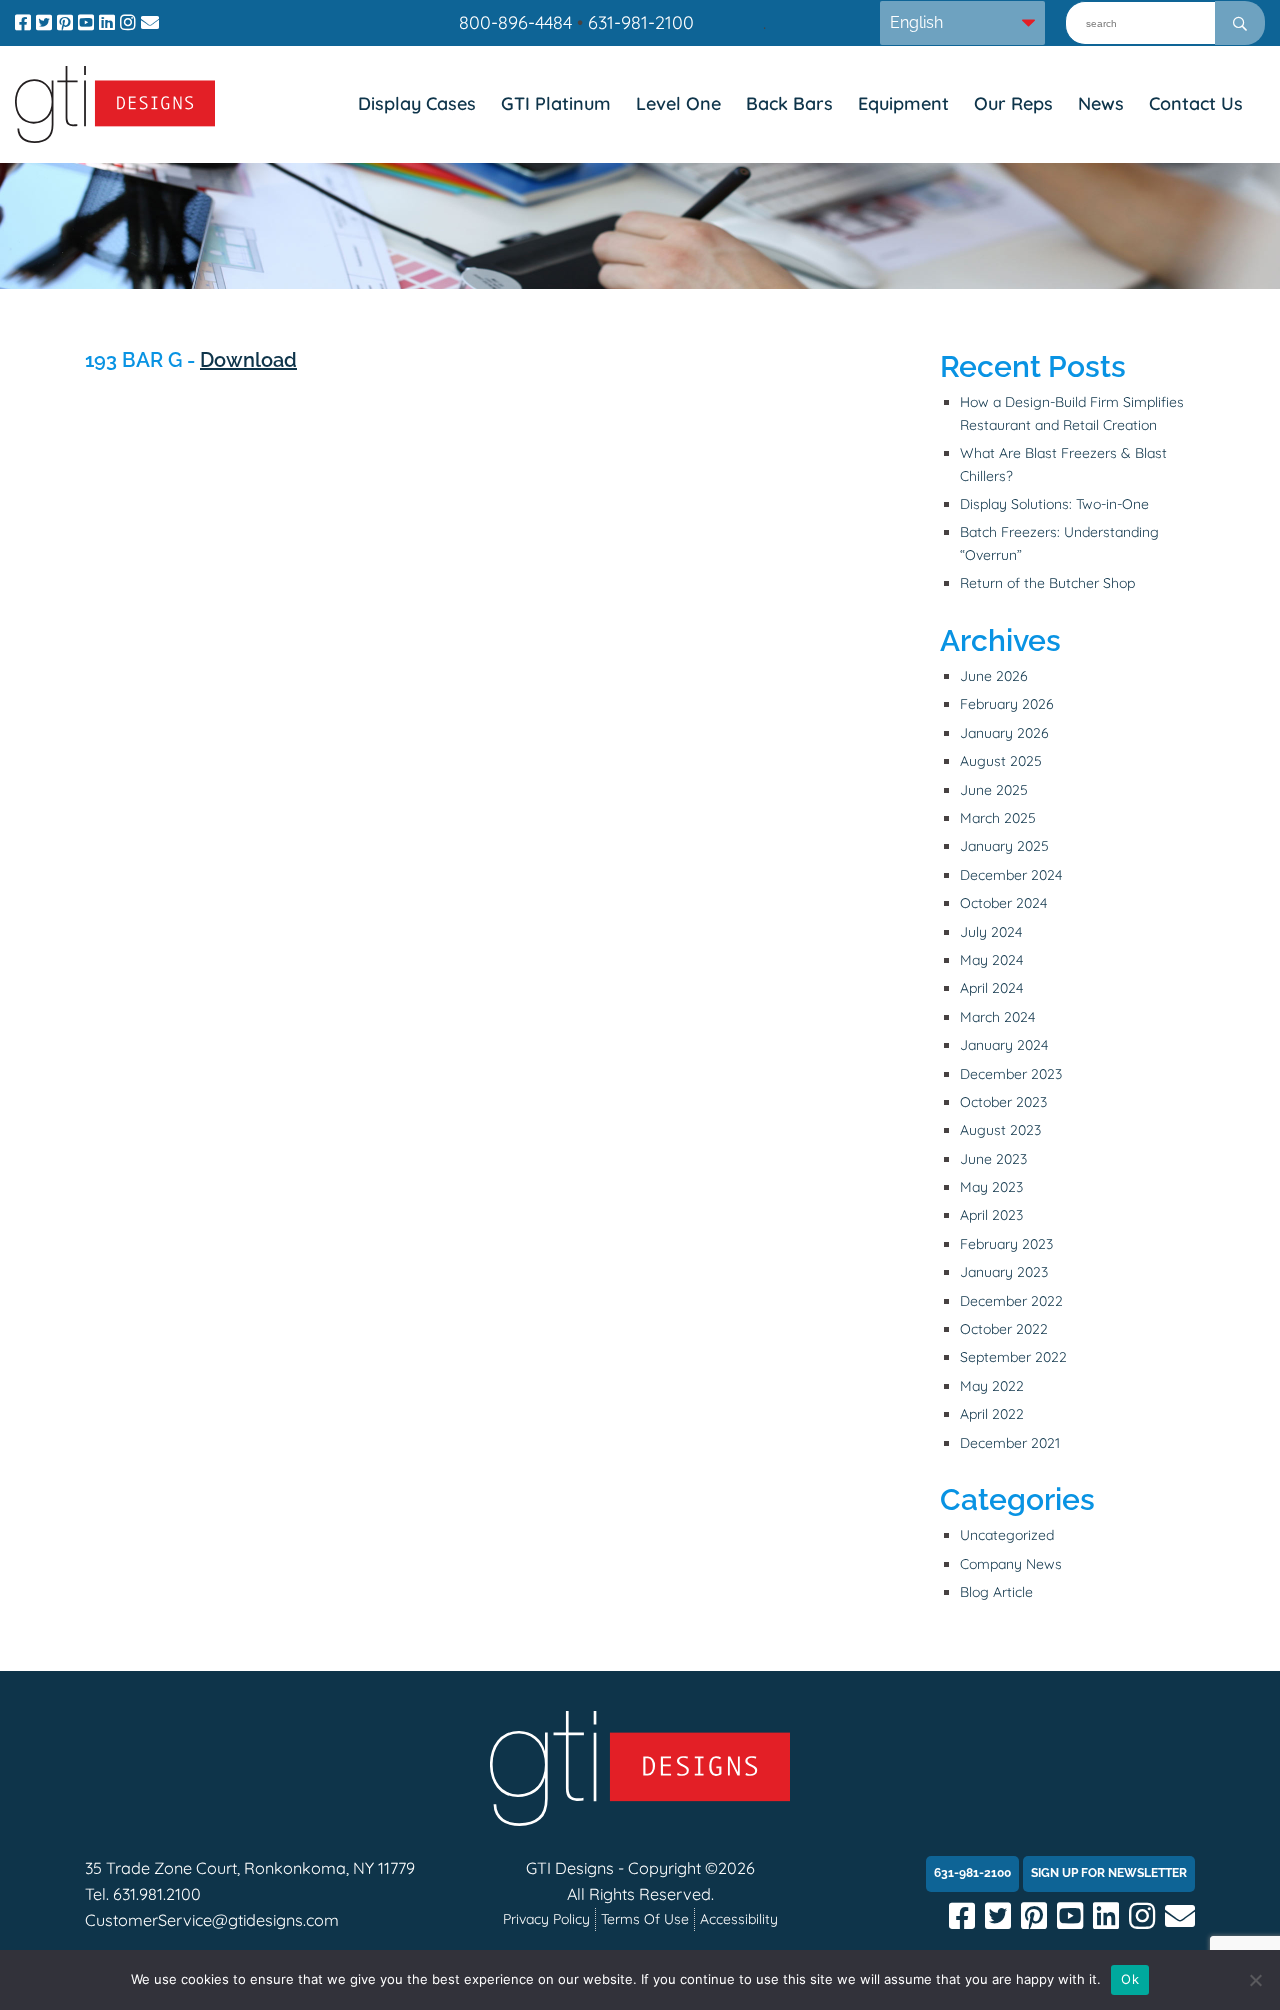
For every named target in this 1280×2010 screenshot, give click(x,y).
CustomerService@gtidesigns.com (212, 1920)
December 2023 (1011, 1074)
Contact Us (1196, 103)
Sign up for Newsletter (1109, 1873)
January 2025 (1004, 846)
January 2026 (1004, 733)
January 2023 (1004, 1272)
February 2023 (1006, 1244)
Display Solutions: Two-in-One (1054, 504)
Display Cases (417, 103)
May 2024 (991, 960)
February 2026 (1007, 704)
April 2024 (991, 988)
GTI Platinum (556, 103)
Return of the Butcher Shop (1047, 583)
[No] (1255, 1980)
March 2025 (998, 818)
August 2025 (1001, 761)
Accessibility (739, 1919)
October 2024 (1003, 903)
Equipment (903, 103)
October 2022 (1004, 1329)
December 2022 (1011, 1301)
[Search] (1240, 23)
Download (248, 360)
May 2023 (991, 1187)
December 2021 (1010, 1443)
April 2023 (991, 1215)
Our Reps (1013, 103)
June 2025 (994, 790)
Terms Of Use (645, 1919)
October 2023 (1003, 1102)
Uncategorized (1007, 1535)
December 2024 (1011, 875)
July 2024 (991, 932)
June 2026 (994, 676)
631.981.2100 (157, 1894)
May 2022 (992, 1386)
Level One (678, 103)
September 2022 (1013, 1357)
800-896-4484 (515, 22)
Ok (1130, 1979)
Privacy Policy (546, 1919)
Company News (1011, 1564)
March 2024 (997, 1017)
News (1101, 103)
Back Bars (789, 103)
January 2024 (1004, 1045)
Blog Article (996, 1592)
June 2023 (993, 1159)
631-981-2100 (641, 22)
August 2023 (1000, 1130)
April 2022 (992, 1414)
